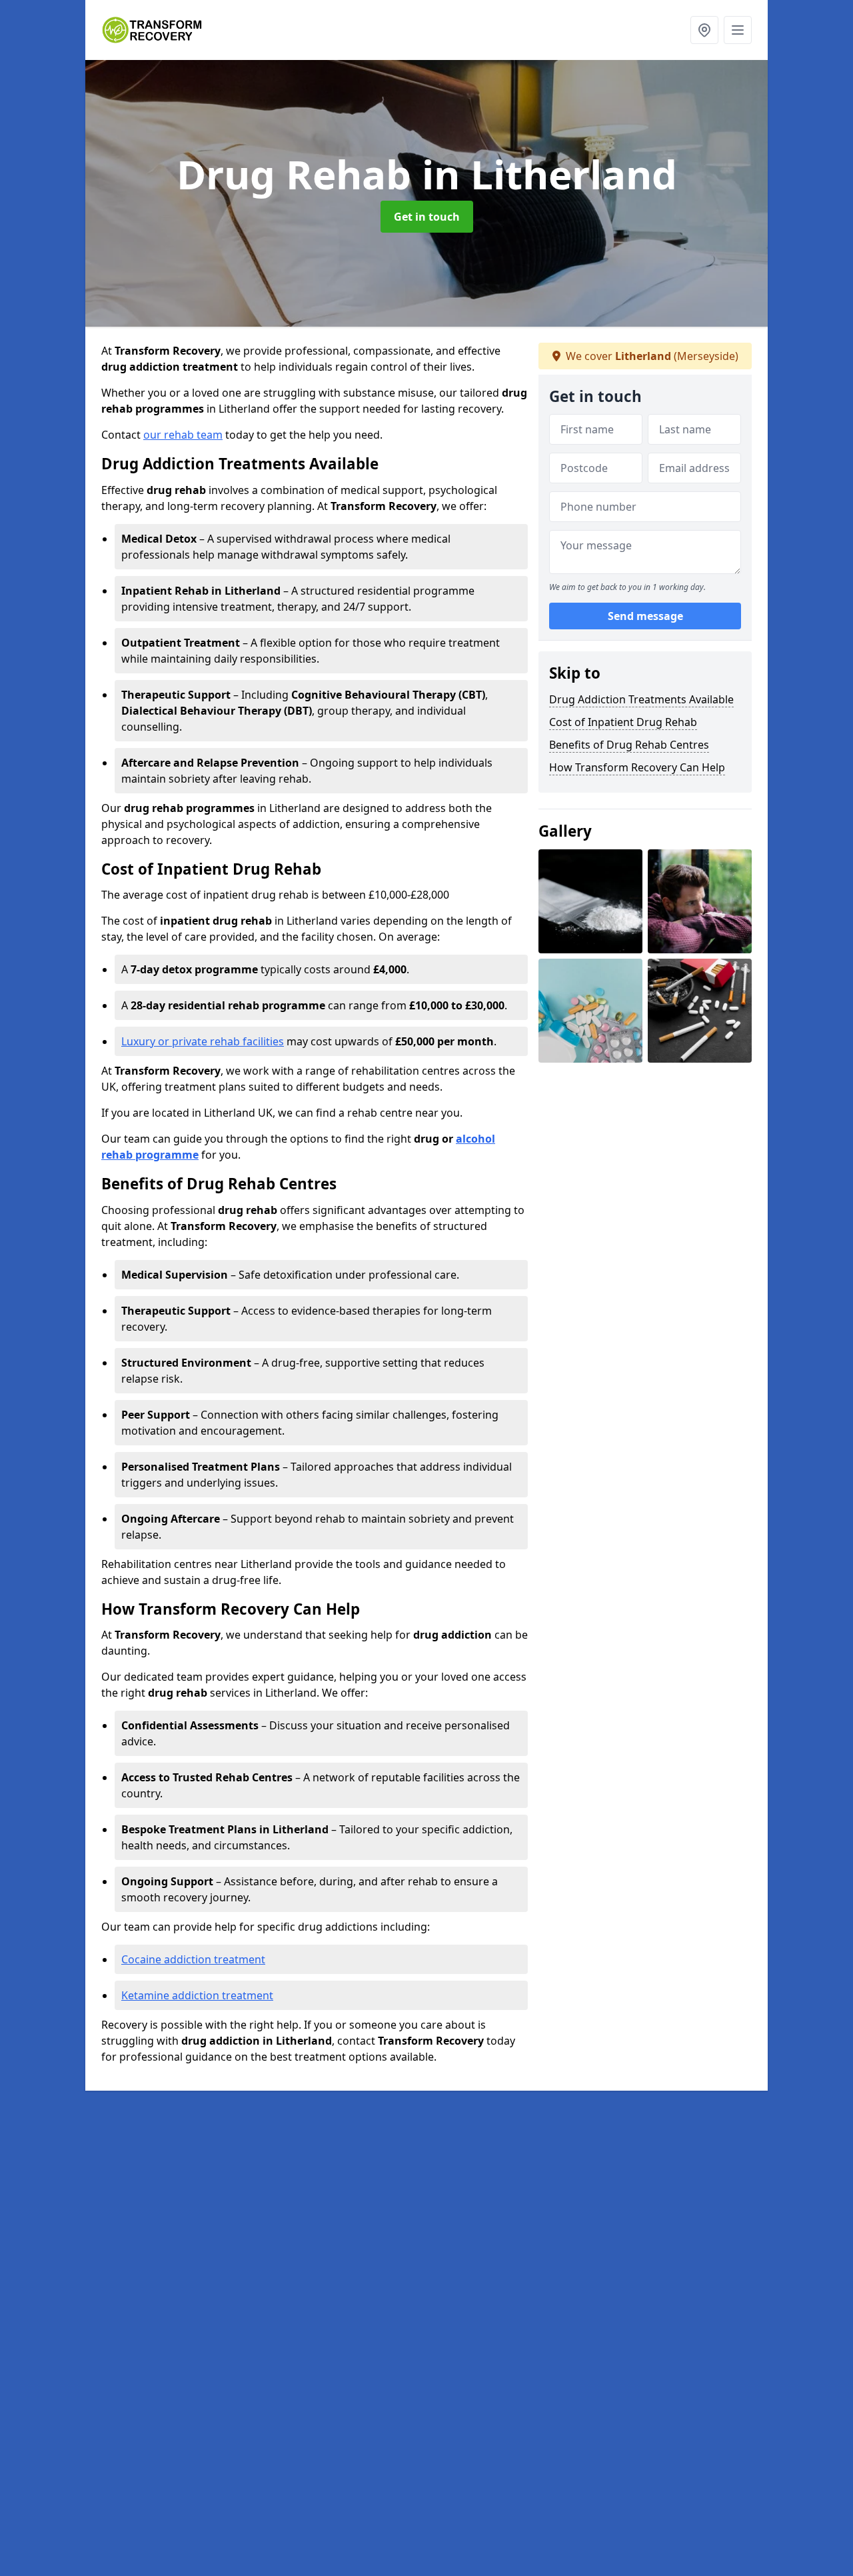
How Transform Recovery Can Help (637, 767)
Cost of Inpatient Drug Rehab (623, 722)
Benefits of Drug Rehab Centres (629, 745)
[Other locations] (704, 30)
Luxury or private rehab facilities (203, 1041)
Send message (645, 617)
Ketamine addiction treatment (197, 1995)
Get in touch (427, 217)
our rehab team (183, 435)
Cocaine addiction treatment (193, 1959)
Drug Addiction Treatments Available (641, 699)
